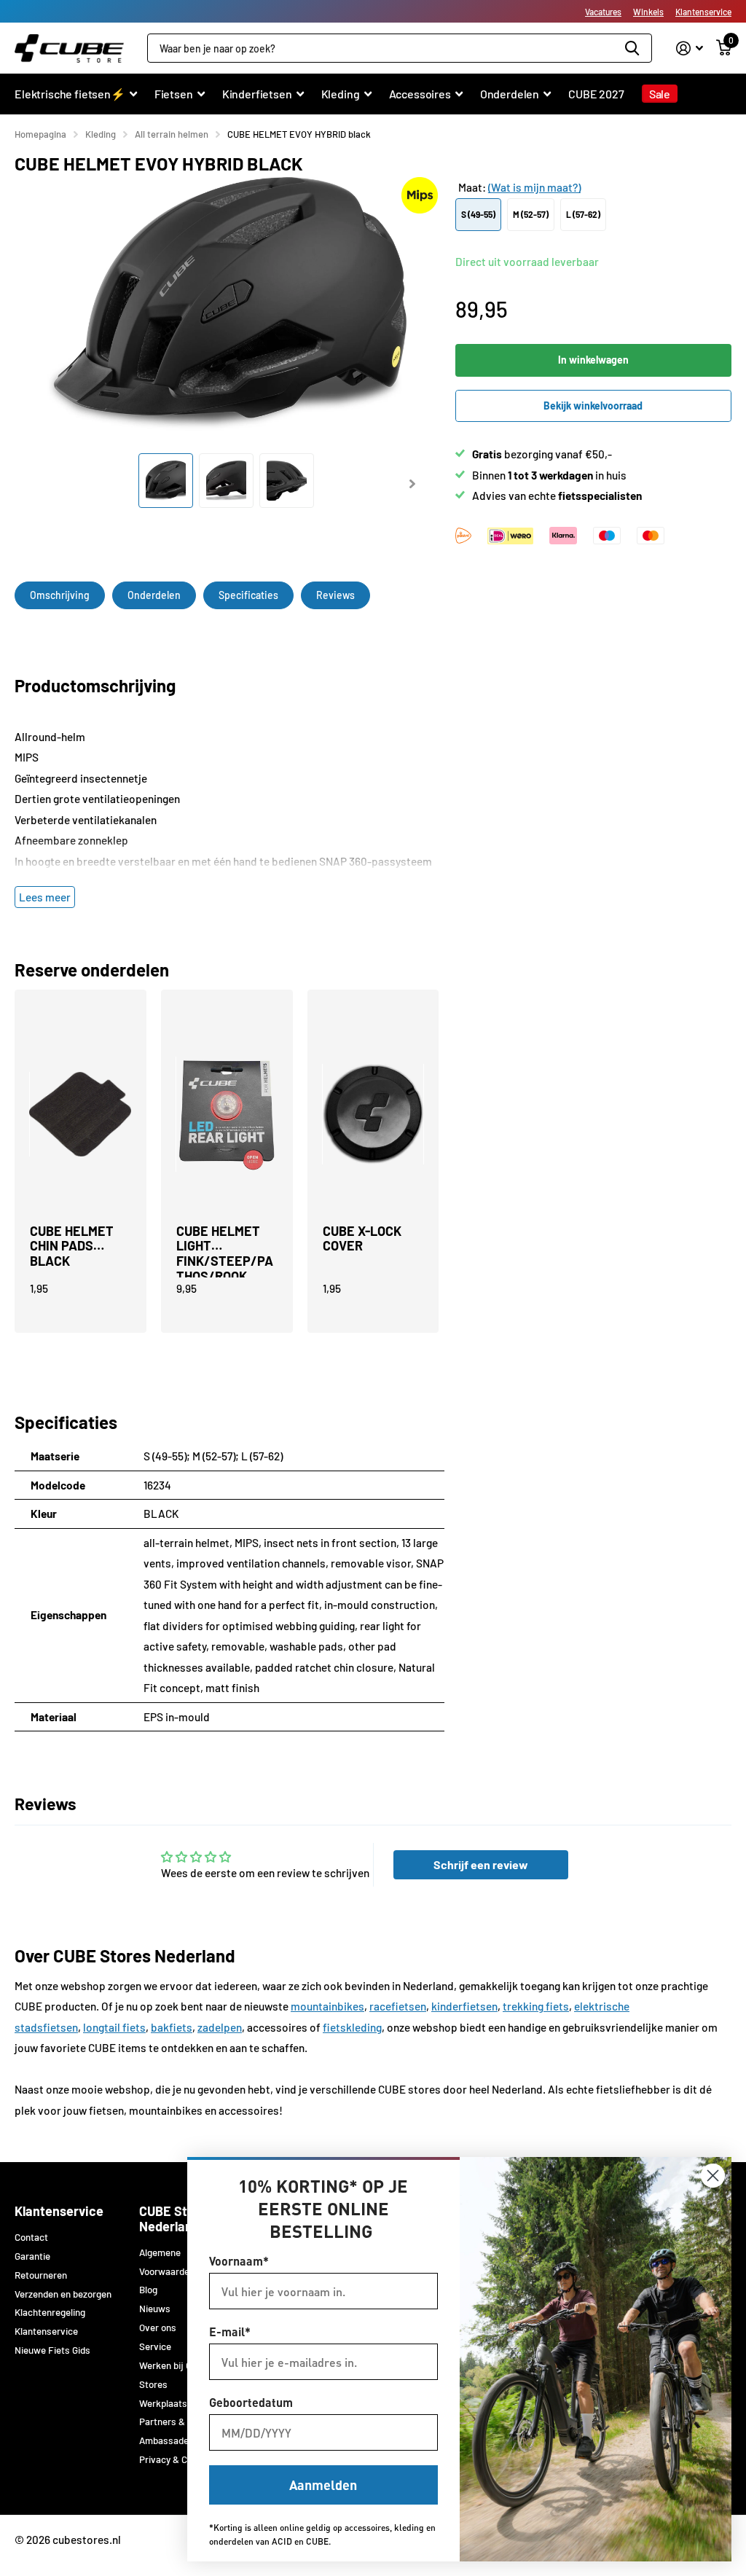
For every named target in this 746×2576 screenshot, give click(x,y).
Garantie (32, 2256)
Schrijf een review (481, 1864)
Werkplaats (163, 2403)
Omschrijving (60, 595)
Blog (148, 2290)
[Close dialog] (713, 2176)
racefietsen (398, 2006)
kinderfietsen (464, 2006)
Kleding (101, 134)
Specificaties (248, 595)
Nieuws (155, 2309)
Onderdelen (154, 595)
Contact (31, 2237)
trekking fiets (536, 2006)
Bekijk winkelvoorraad (593, 406)
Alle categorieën (76, 102)
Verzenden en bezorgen (63, 2294)
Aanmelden (323, 2485)
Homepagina (40, 134)
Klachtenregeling (50, 2312)
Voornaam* (239, 2261)
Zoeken (632, 48)
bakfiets (172, 2027)
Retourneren (41, 2275)
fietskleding (352, 2027)
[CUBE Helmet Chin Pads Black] (81, 1114)
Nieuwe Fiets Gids (52, 2350)
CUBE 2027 (596, 94)
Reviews (335, 595)
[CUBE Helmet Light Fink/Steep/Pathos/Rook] (227, 1114)
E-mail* (230, 2332)
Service (155, 2346)
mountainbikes (327, 2006)
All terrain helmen (172, 134)
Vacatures (603, 12)
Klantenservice (703, 12)
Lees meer (45, 897)
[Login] (690, 48)
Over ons (158, 2328)
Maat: (519, 187)
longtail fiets (114, 2027)
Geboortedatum (251, 2402)
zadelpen (220, 2027)
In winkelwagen (593, 360)
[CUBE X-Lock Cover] (373, 1114)
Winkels (648, 12)
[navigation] (166, 481)
